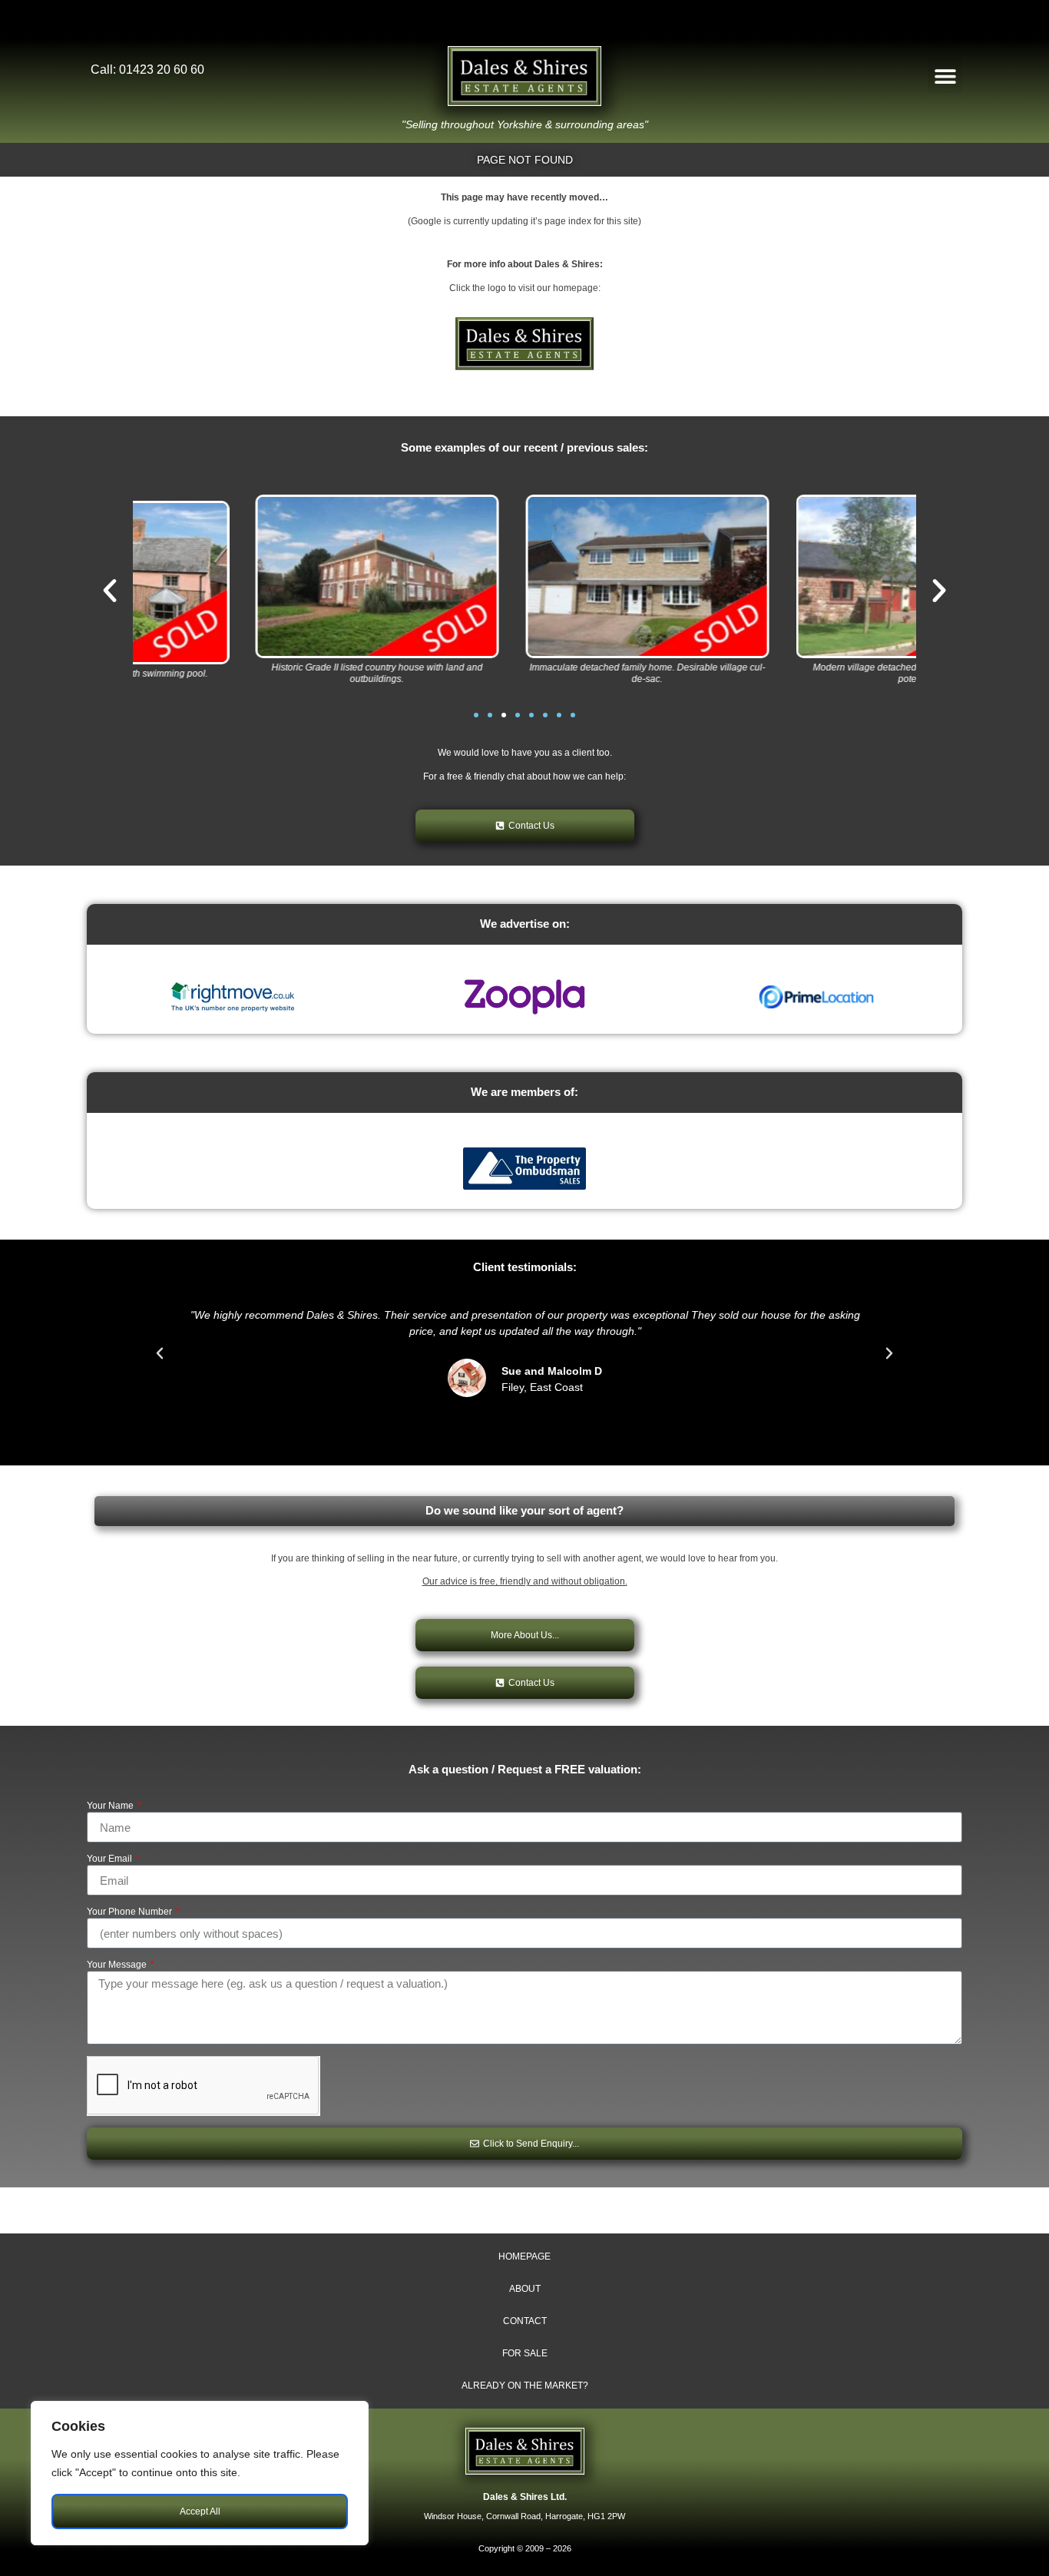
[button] (945, 76)
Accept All (200, 2511)
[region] (200, 2473)
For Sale (525, 2353)
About (525, 2289)
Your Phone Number (131, 1912)
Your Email (111, 1859)
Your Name (111, 1806)
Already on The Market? (525, 2386)
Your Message (118, 1965)
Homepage (524, 2256)
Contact (525, 2321)
